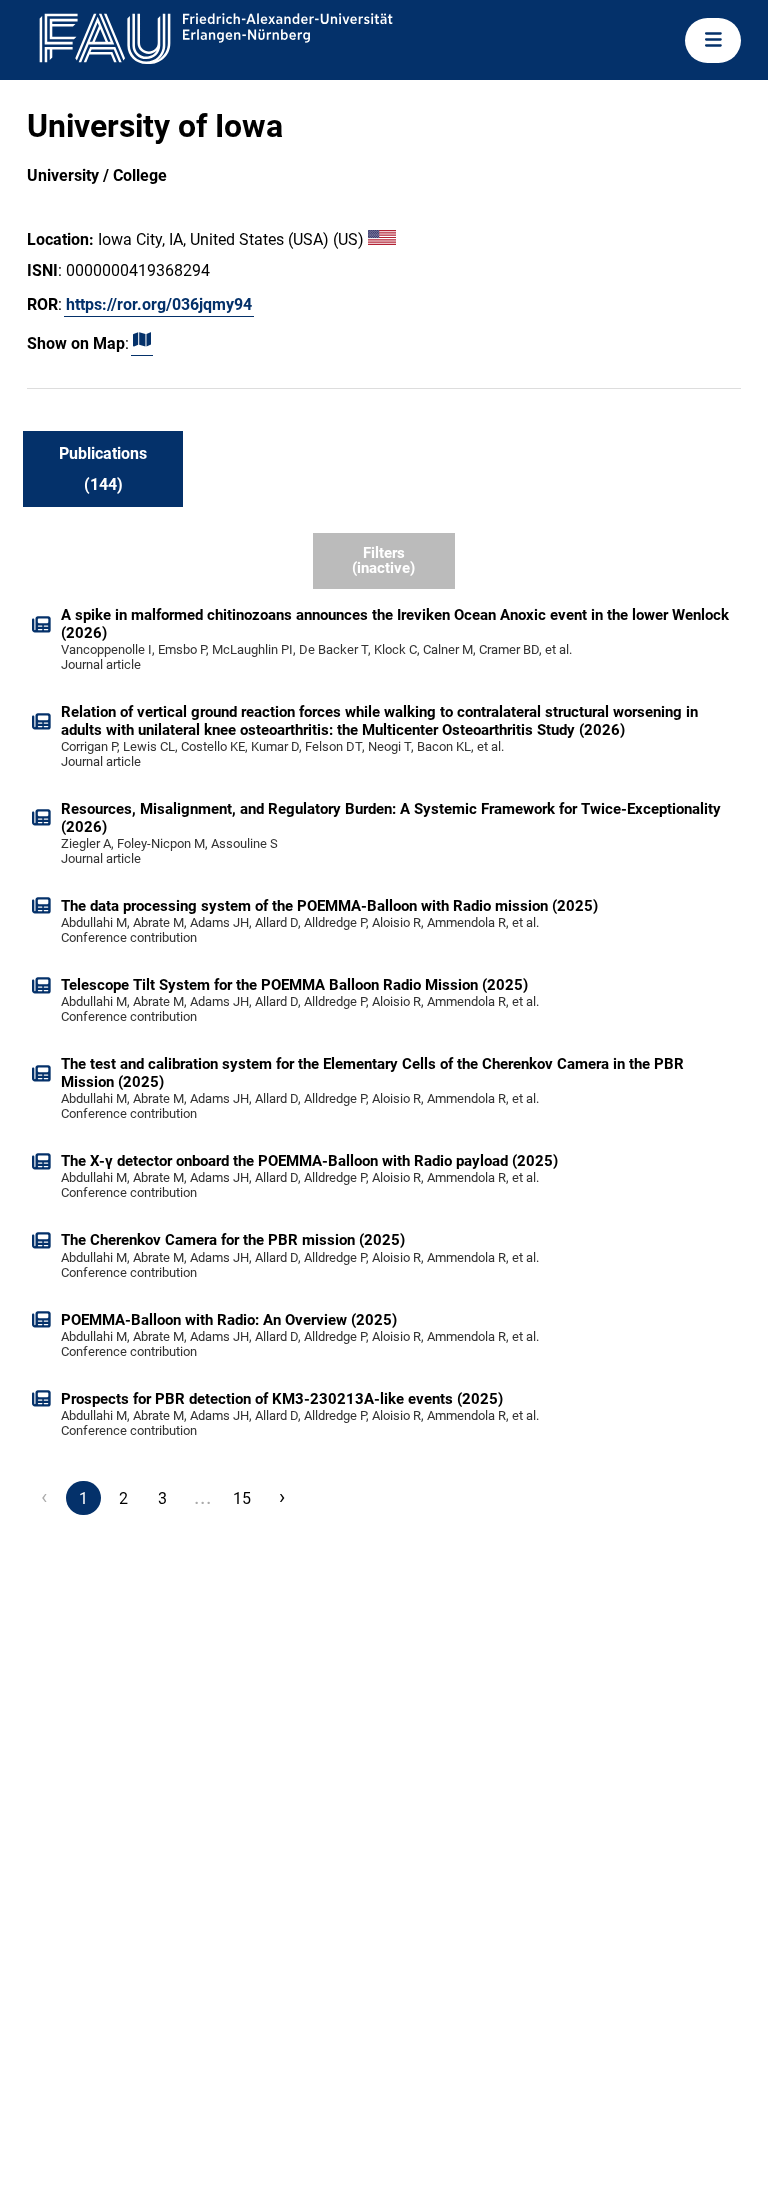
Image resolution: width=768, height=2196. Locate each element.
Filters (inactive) (383, 560)
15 (242, 1498)
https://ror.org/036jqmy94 (159, 304)
